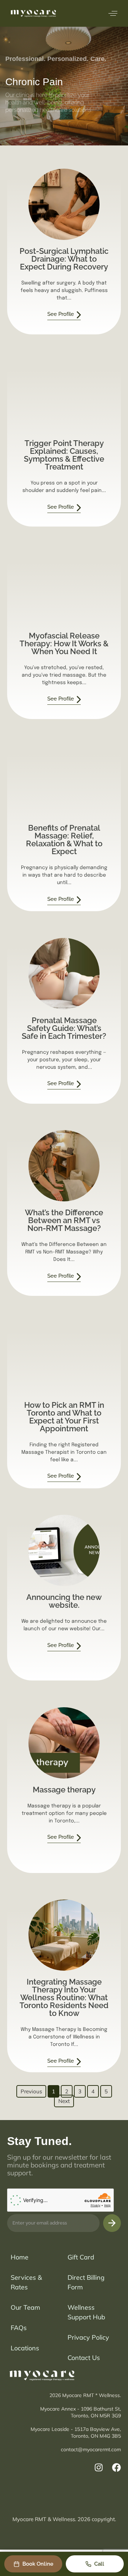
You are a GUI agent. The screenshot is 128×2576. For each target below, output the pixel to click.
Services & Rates (26, 2282)
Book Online (38, 2564)
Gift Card (81, 2257)
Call (99, 2564)
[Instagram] (99, 2467)
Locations (25, 2348)
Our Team (25, 2307)
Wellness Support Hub (86, 2312)
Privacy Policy (88, 2337)
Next (64, 2101)
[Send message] (112, 2223)
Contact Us (84, 2358)
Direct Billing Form (86, 2282)
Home (20, 2257)
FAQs (19, 2328)
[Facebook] (116, 2467)
